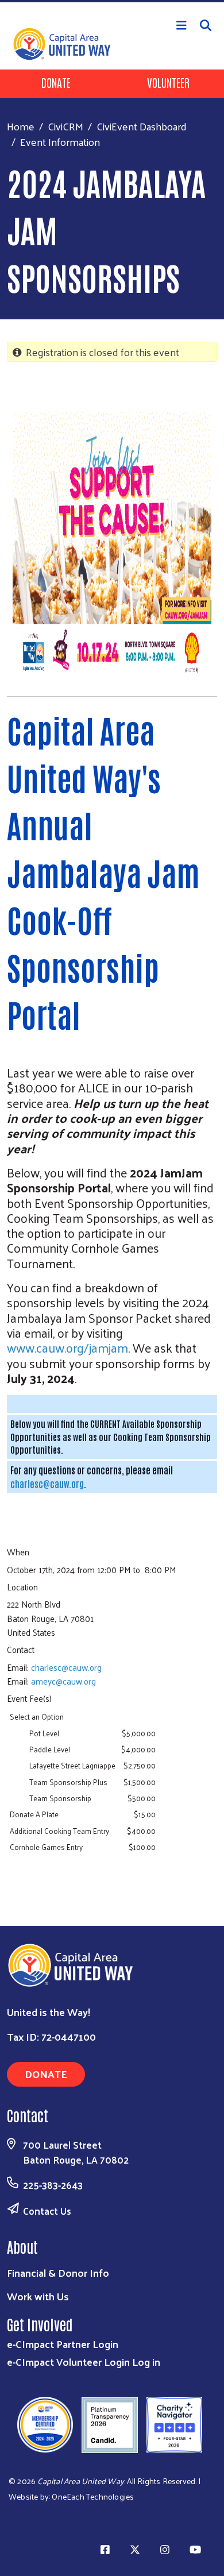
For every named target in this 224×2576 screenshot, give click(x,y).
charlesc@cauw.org (47, 1484)
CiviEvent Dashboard (142, 126)
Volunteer (168, 82)
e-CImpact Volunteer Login (68, 2361)
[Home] (112, 1)
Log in (146, 2361)
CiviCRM (65, 126)
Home (21, 126)
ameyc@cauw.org (63, 1681)
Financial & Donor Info (58, 2272)
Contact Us (47, 2211)
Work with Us (38, 2296)
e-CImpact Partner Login (63, 2344)
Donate (56, 82)
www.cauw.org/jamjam (67, 1347)
